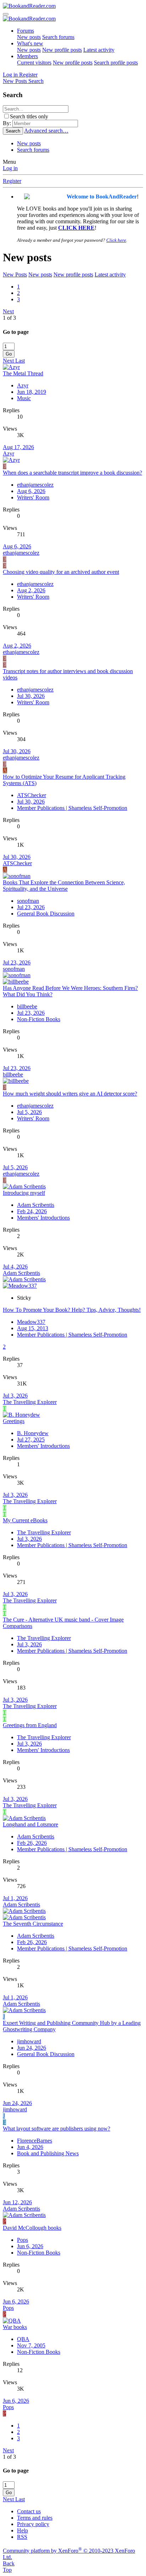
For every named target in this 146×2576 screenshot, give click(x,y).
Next (8, 311)
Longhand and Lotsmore (30, 1824)
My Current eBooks (25, 1520)
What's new (30, 43)
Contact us (29, 2511)
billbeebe (27, 1006)
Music (24, 398)
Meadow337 (31, 1322)
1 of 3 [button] (9, 318)
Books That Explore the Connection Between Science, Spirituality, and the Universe (64, 886)
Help (23, 2530)
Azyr (23, 385)
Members (27, 56)
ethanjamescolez (35, 485)
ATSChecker (32, 795)
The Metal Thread (23, 373)
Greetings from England (30, 1725)
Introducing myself (24, 1193)
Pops (23, 2240)
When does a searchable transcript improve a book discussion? (72, 473)
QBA (23, 2339)
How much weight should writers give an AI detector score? (70, 1094)
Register (12, 181)
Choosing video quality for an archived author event (61, 572)
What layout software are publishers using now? (57, 2129)
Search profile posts (116, 63)
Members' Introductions (43, 1218)
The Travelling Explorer (30, 1402)
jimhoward (29, 2041)
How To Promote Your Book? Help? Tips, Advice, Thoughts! (72, 1310)
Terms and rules (35, 2518)
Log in (10, 168)
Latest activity (99, 50)
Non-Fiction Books (39, 1019)
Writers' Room (33, 497)
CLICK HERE (76, 228)
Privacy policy (33, 2524)
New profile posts (62, 50)
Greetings (14, 1421)
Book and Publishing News (48, 2153)
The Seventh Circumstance (33, 1924)
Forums (26, 31)
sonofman (28, 901)
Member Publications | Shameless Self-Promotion (72, 808)
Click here (116, 240)
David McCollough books (32, 2228)
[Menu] (6, 14)
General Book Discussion (46, 914)
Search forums (58, 37)
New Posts (15, 275)
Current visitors (34, 63)
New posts (29, 37)
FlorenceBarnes (35, 2141)
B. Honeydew (33, 1433)
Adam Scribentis (36, 1205)
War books (15, 2327)
